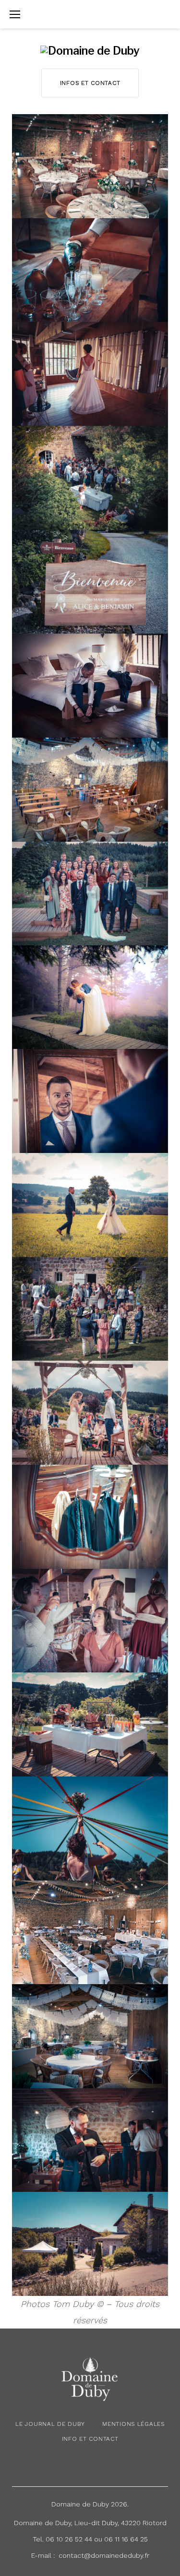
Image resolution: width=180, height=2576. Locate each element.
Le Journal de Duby (50, 2424)
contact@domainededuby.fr (104, 2555)
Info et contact (90, 2439)
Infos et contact (90, 83)
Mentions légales (133, 2424)
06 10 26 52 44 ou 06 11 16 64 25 (97, 2539)
